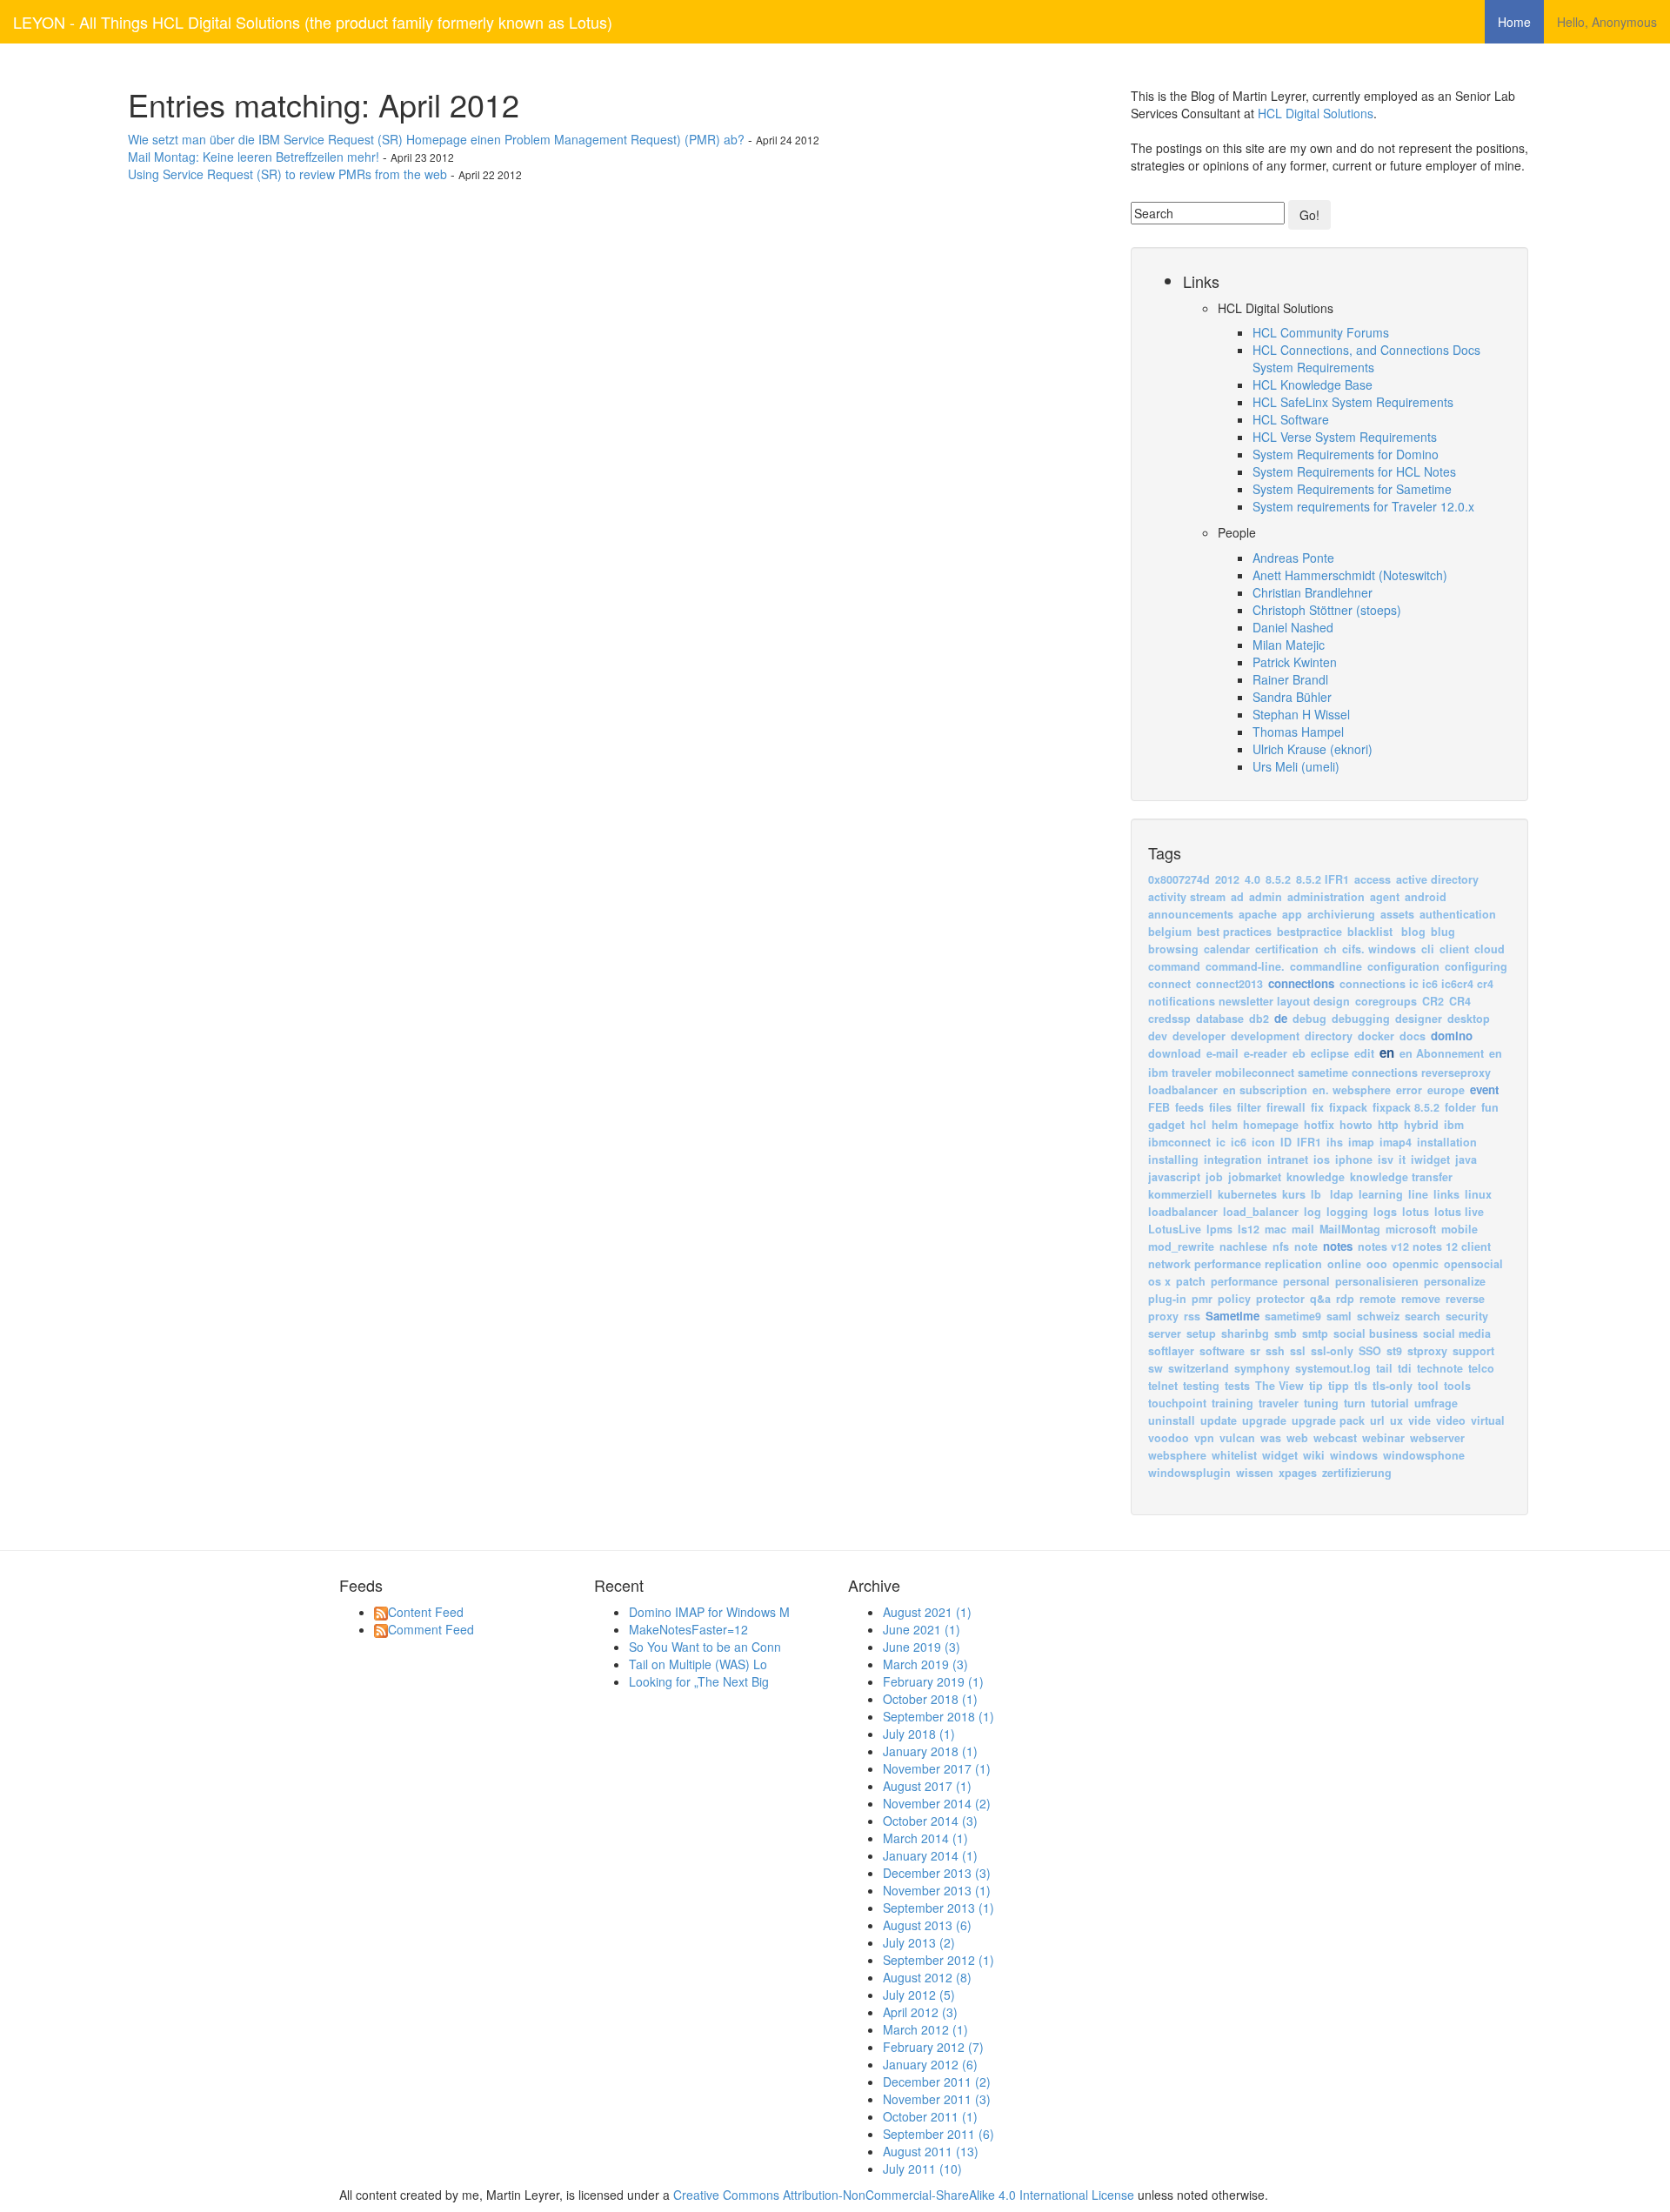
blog (1413, 932)
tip (1316, 1386)
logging (1347, 1212)
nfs (1281, 1246)
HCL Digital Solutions (1316, 113)
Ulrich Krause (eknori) (1313, 749)
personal (1306, 1281)
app (1292, 914)
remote (1378, 1299)
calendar (1227, 949)
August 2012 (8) (927, 1977)
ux (1396, 1420)
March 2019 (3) (925, 1664)
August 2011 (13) (931, 2151)
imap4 (1396, 1142)
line (1418, 1194)
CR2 (1433, 1001)
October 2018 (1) (930, 1699)
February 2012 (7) (933, 2047)
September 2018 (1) (939, 1716)
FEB (1159, 1107)
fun (1490, 1107)
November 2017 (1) (937, 1768)
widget (1280, 1455)
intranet (1288, 1159)
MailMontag (1350, 1229)
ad (1237, 897)
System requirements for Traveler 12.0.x (1363, 506)
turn (1355, 1403)
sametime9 (1293, 1316)
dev (1158, 1036)
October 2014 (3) (930, 1821)
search (1423, 1316)
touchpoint (1177, 1403)
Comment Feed (431, 1629)
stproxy (1427, 1351)
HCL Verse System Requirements (1345, 437)
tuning (1321, 1403)
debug (1309, 1019)
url (1377, 1420)
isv (1386, 1159)
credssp (1169, 1019)
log (1313, 1212)
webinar (1383, 1438)
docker (1376, 1036)
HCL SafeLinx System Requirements (1353, 402)
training (1232, 1403)
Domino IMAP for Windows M (709, 1612)
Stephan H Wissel (1301, 714)
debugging (1361, 1019)
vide (1419, 1420)
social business (1376, 1333)
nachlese (1243, 1246)
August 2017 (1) (927, 1786)
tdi (1405, 1368)
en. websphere (1352, 1090)
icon (1263, 1142)
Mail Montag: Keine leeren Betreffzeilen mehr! (254, 157)
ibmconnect (1179, 1142)
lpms (1219, 1229)
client (1454, 949)
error (1409, 1090)
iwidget (1430, 1159)
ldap (1342, 1194)
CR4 (1460, 1001)
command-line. (1245, 966)
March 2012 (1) (925, 2029)
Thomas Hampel (1298, 732)
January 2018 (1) (930, 1751)
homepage (1271, 1125)
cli (1428, 949)
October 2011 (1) (930, 2116)
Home (1514, 22)
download (1175, 1053)
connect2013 (1229, 984)
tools (1457, 1386)
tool (1428, 1386)
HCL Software (1291, 419)
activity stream (1187, 897)
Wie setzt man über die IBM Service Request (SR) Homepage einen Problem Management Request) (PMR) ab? (436, 139)
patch (1191, 1281)
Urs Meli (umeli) (1296, 766)
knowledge (1316, 1177)
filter (1249, 1107)
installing (1173, 1159)
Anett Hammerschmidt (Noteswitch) (1350, 575)
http (1388, 1125)
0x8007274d (1179, 879)
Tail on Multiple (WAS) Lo (698, 1664)
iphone (1354, 1159)
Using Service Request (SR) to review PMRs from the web (289, 174)
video (1451, 1420)
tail (1384, 1368)
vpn (1204, 1438)
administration (1326, 897)
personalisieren (1377, 1281)
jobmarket (1255, 1177)
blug (1443, 932)
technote (1440, 1368)
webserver (1437, 1438)
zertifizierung (1357, 1473)
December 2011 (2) (937, 2082)
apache (1258, 914)
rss (1192, 1316)
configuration (1403, 966)
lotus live (1459, 1212)
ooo (1377, 1264)
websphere (1177, 1455)
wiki (1314, 1455)
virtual (1488, 1420)
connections (1301, 983)
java (1466, 1159)
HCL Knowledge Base (1313, 384)
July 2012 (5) (919, 1995)
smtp (1315, 1333)
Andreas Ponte (1293, 558)
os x (1159, 1281)
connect (1169, 984)
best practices (1234, 932)
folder (1460, 1107)
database (1220, 1019)
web (1297, 1438)
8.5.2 (1278, 879)
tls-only (1393, 1386)
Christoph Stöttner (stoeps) (1327, 610)
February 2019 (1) (933, 1681)
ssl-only (1332, 1351)
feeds (1189, 1107)
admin (1266, 897)
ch (1330, 949)
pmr (1202, 1299)
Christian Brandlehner (1313, 592)
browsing (1173, 949)
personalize (1455, 1281)
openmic (1416, 1264)
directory (1329, 1036)
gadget (1166, 1125)
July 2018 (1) (919, 1734)
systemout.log (1333, 1368)
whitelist (1234, 1455)
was (1271, 1438)
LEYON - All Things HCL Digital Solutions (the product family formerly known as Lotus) (313, 22)
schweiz (1378, 1316)
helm (1225, 1125)
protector (1280, 1299)
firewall (1286, 1107)
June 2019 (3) (922, 1647)
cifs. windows (1379, 949)
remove (1421, 1299)
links (1446, 1194)
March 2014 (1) (925, 1838)
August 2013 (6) (927, 1925)
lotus (1416, 1212)
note (1306, 1246)
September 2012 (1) (939, 1960)
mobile (1460, 1229)
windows (1354, 1455)
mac (1276, 1229)
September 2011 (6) (939, 2134)
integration (1233, 1159)
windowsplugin (1189, 1473)
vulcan (1237, 1438)
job (1214, 1177)
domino (1452, 1036)
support (1473, 1351)
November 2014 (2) (937, 1803)
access (1373, 879)
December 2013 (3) (937, 1873)
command (1174, 966)
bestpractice (1309, 932)
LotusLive (1175, 1229)
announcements (1191, 914)
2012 (1227, 879)
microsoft (1411, 1229)
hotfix (1319, 1125)
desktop (1469, 1019)
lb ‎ (1319, 1194)
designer (1419, 1019)
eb (1299, 1053)
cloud (1490, 949)
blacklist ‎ (1373, 932)
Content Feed (426, 1612)
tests (1237, 1386)
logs (1385, 1212)
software (1222, 1351)
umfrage (1436, 1403)
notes (1338, 1246)
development (1265, 1036)
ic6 (1239, 1142)
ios (1322, 1159)
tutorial (1390, 1403)
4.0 (1252, 879)
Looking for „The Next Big (699, 1681)
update (1219, 1420)
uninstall (1172, 1420)
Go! (1309, 215)
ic (1221, 1142)
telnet (1163, 1386)
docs (1413, 1036)
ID (1286, 1142)
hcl (1198, 1125)
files (1220, 1107)
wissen (1255, 1473)
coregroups (1386, 1001)
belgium (1170, 932)
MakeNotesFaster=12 (688, 1629)
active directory (1437, 879)
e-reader (1266, 1053)
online (1344, 1264)
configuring (1476, 966)
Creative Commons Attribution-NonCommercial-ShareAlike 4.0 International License (904, 2195)
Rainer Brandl (1290, 679)
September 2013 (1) (939, 1908)
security (1467, 1316)
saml (1339, 1316)
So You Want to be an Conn (705, 1647)
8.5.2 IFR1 (1323, 879)
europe (1446, 1090)
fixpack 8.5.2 (1406, 1107)
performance (1244, 1281)
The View (1279, 1386)
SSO (1370, 1351)
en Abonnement (1442, 1053)
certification (1287, 949)
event (1484, 1089)
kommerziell (1180, 1194)
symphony (1262, 1368)
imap (1361, 1142)
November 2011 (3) (937, 2099)
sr (1255, 1351)
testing (1201, 1386)
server (1165, 1333)
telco (1481, 1368)
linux (1478, 1194)
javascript (1174, 1177)
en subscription (1265, 1090)
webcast (1335, 1438)
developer (1199, 1036)
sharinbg (1245, 1333)
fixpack (1348, 1107)
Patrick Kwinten (1295, 662)
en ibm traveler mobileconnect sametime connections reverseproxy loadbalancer (1325, 1072)
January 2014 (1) (930, 1855)
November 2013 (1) (937, 1890)
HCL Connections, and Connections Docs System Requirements (1366, 358)
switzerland (1199, 1368)
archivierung (1341, 914)
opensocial (1473, 1264)
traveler (1279, 1403)
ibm (1454, 1125)
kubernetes (1247, 1194)
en (1387, 1053)
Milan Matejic (1289, 645)
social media (1457, 1333)
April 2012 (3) (920, 2012)
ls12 (1249, 1229)
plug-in (1167, 1299)
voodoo (1169, 1438)
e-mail (1222, 1053)
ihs (1335, 1142)
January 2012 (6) (930, 2064)
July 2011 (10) (922, 2169)
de (1281, 1018)
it (1402, 1159)
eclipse (1330, 1053)
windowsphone (1424, 1455)
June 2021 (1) (922, 1629)
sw (1156, 1368)
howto (1356, 1125)
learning (1381, 1194)
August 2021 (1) (927, 1612)
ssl (1298, 1351)
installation (1447, 1142)
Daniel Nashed (1293, 627)
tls (1361, 1386)
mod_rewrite (1181, 1246)
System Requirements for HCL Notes (1354, 471)
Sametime (1232, 1316)
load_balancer (1261, 1212)
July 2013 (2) (919, 1942)
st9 (1394, 1351)
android (1426, 897)
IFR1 (1309, 1142)
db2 (1259, 1019)
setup (1201, 1333)
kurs (1294, 1194)
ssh (1275, 1351)
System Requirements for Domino (1346, 454)
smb (1286, 1333)
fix (1317, 1107)
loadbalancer (1183, 1212)
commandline (1326, 966)
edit (1364, 1053)
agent (1385, 897)
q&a (1320, 1299)
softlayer (1171, 1351)
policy (1234, 1299)
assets (1397, 914)
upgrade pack (1328, 1420)
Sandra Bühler (1292, 697)
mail (1303, 1229)
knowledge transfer (1401, 1177)
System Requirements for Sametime (1352, 489)
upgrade (1264, 1420)
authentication (1458, 914)
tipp (1339, 1386)
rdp (1345, 1299)
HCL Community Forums (1321, 332)
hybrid (1421, 1125)
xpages (1298, 1473)
